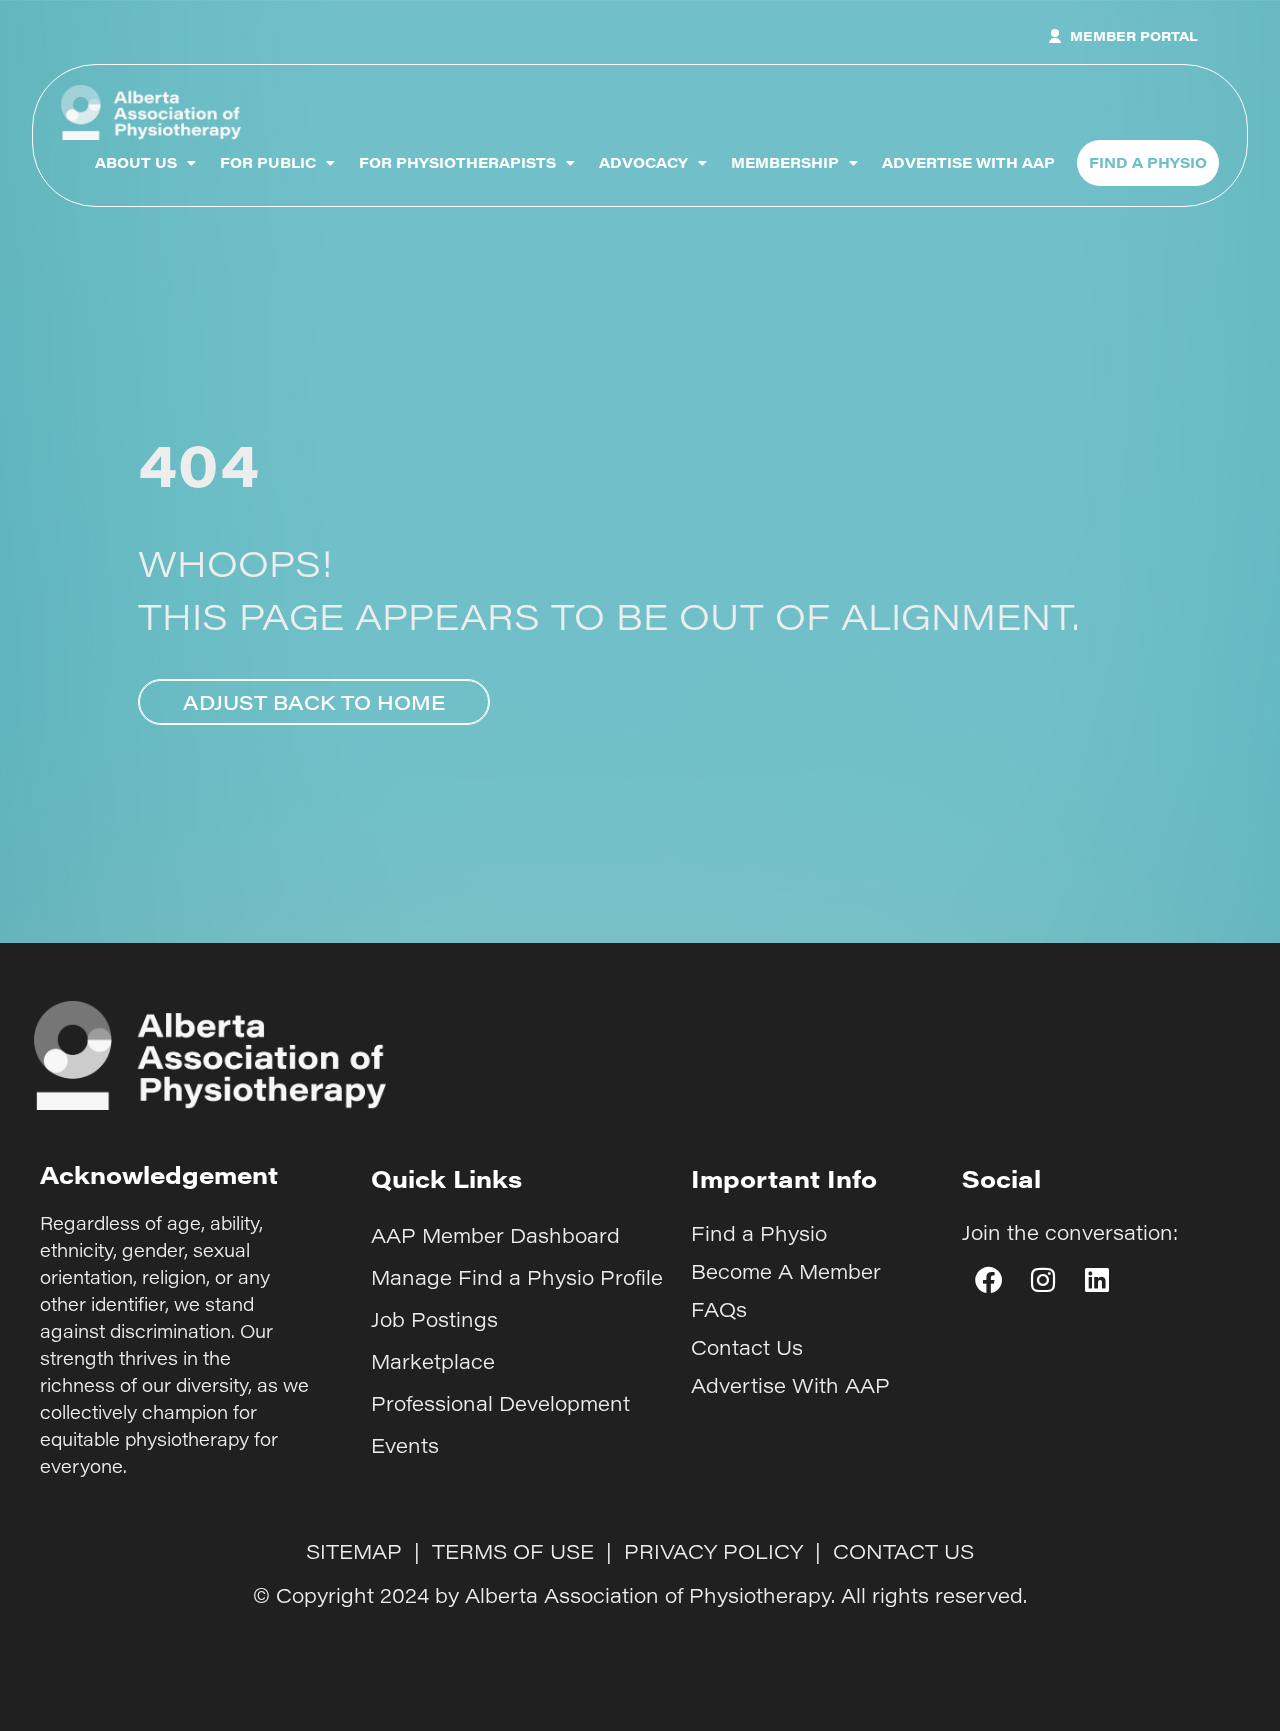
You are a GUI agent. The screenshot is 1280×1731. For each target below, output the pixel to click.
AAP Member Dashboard (495, 1235)
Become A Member (786, 1271)
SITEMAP (354, 1551)
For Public (268, 162)
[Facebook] (989, 1280)
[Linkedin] (1097, 1280)
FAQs (719, 1309)
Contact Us (747, 1347)
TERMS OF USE (513, 1551)
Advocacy (643, 162)
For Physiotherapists (457, 162)
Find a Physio (759, 1233)
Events (405, 1445)
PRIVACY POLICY (713, 1551)
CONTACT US (903, 1551)
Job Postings (434, 1319)
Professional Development (500, 1403)
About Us (136, 162)
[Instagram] (1043, 1280)
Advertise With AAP (968, 162)
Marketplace (433, 1361)
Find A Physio (1148, 162)
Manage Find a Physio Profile (517, 1277)
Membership (785, 162)
